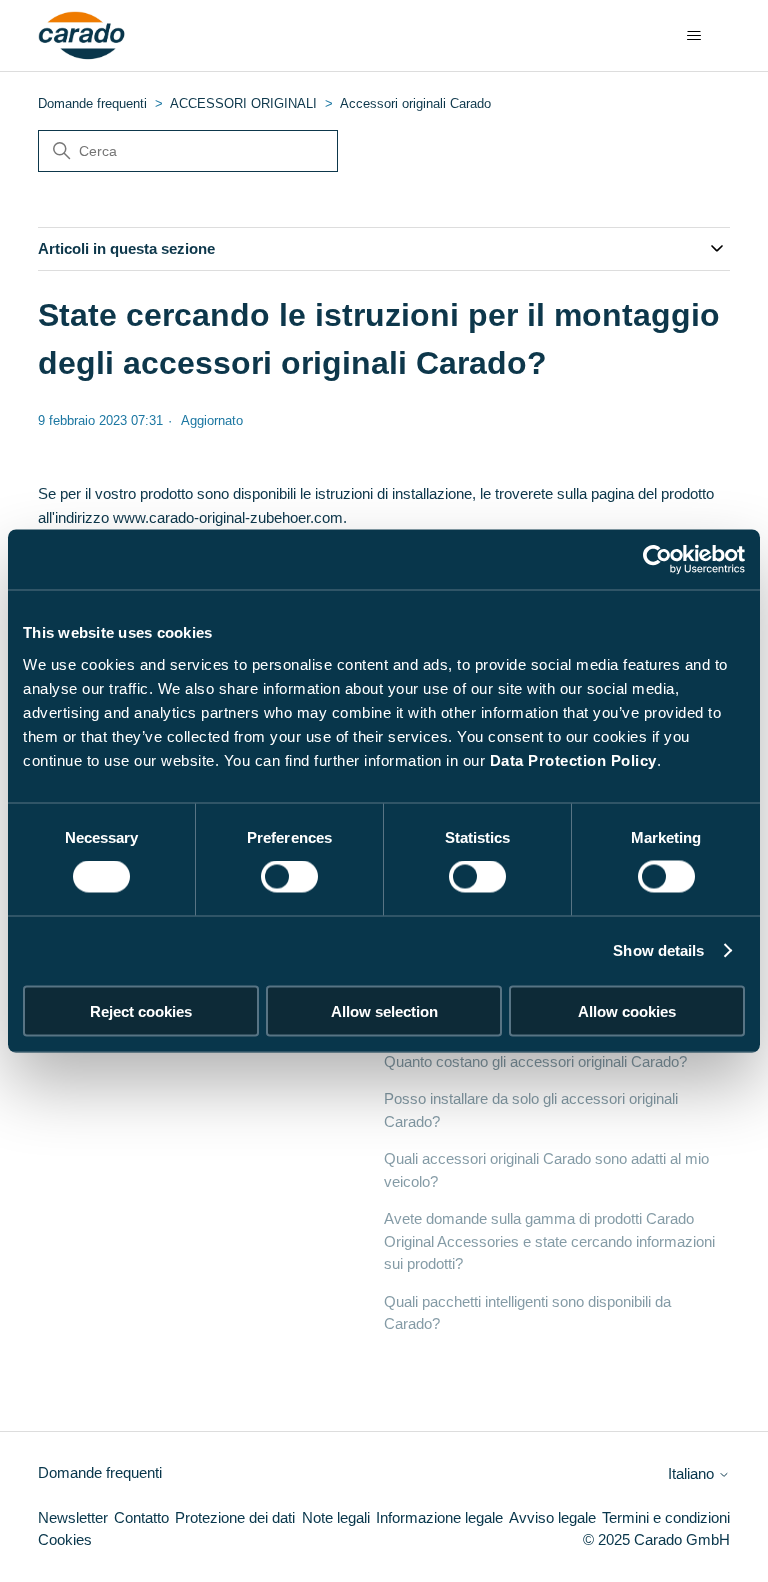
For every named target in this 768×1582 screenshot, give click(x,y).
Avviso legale (552, 1517)
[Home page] (81, 36)
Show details (658, 950)
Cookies (65, 1539)
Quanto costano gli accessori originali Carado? (535, 1061)
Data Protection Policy (573, 759)
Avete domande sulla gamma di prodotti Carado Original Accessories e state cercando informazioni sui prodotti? (549, 1241)
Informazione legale (439, 1517)
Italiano (693, 1473)
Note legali (336, 1517)
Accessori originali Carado (415, 103)
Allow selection (384, 1010)
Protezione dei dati (235, 1517)
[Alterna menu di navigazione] (694, 36)
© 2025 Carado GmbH (656, 1539)
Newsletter (73, 1517)
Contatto (141, 1517)
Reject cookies (141, 1010)
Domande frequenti (92, 103)
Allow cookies (627, 1010)
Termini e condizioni (666, 1517)
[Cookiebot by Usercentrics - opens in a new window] (657, 560)
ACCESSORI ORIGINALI (243, 103)
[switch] (289, 877)
